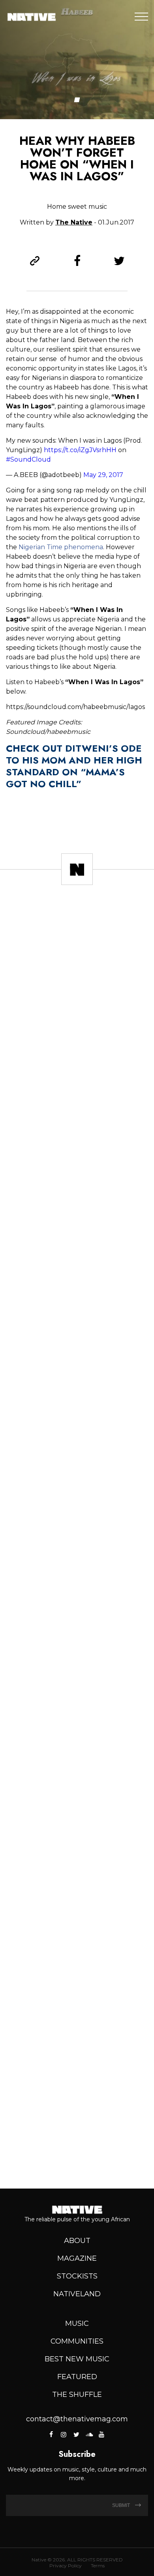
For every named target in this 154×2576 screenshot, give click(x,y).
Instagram (64, 2434)
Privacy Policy (66, 2566)
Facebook (52, 2434)
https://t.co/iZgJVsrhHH (80, 450)
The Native (74, 222)
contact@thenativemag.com (77, 2419)
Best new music (77, 2359)
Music (77, 2323)
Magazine (77, 2258)
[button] (77, 100)
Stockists (77, 2276)
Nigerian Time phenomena (61, 547)
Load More (77, 2154)
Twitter (76, 2434)
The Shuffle (77, 2395)
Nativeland (77, 2294)
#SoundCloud (28, 459)
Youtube (101, 2434)
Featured (77, 2377)
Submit (122, 2505)
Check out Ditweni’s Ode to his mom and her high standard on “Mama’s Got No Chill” (74, 766)
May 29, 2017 (103, 475)
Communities (77, 2341)
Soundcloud (89, 2434)
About (77, 2241)
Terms (98, 2566)
